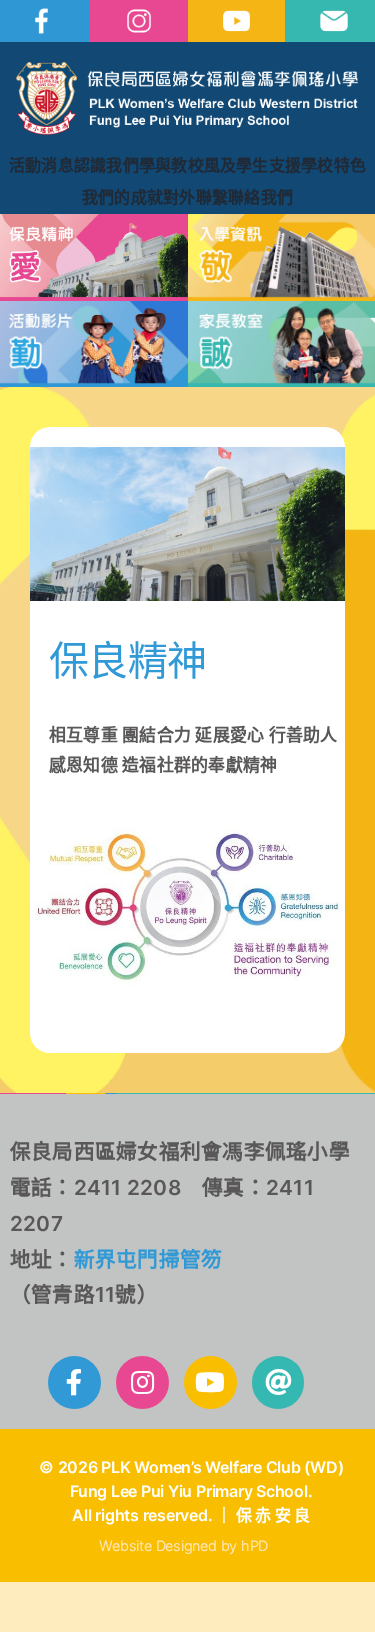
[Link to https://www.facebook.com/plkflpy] (74, 1382)
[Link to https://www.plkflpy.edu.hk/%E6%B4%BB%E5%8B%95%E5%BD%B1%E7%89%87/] (210, 1382)
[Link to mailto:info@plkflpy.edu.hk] (278, 1382)
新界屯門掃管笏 (148, 1259)
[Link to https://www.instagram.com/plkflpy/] (142, 1382)
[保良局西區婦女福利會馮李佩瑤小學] (187, 70)
